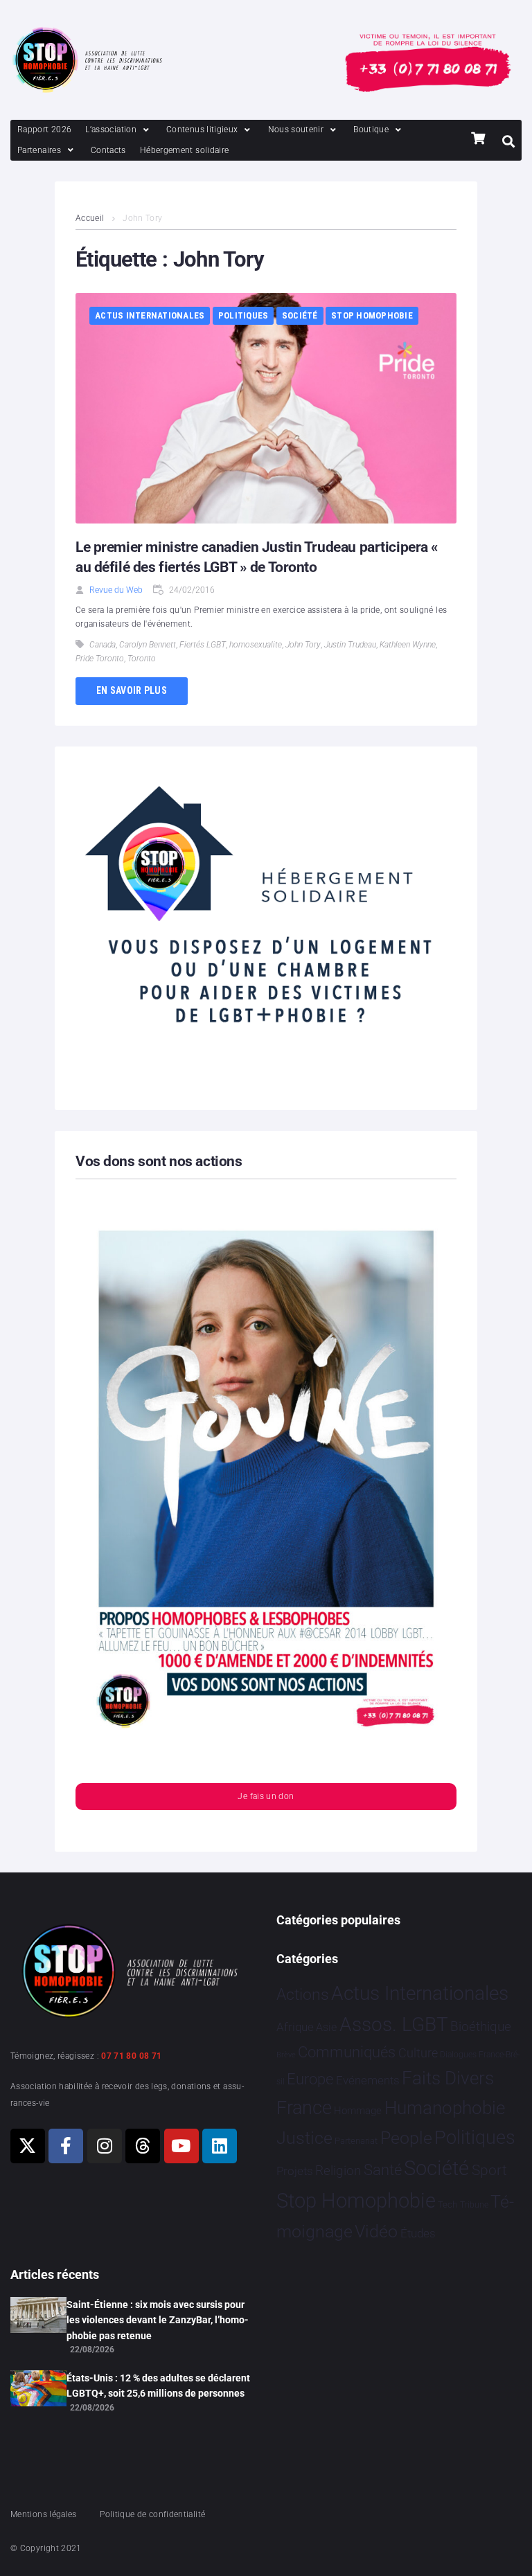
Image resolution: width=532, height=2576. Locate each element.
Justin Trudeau (350, 645)
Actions (303, 1995)
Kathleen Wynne (408, 645)
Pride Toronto (100, 659)
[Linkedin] (220, 2146)
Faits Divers (448, 2078)
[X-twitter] (28, 2146)
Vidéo (376, 2231)
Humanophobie (445, 2108)
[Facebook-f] (66, 2146)
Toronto (142, 659)
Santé (383, 2170)
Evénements (368, 2080)
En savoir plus (132, 690)
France (304, 2108)
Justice (304, 2138)
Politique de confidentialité (152, 2514)
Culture (418, 2053)
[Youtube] (181, 2146)
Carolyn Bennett (148, 645)
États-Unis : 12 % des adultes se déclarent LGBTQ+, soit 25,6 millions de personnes (158, 2386)
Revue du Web (116, 590)
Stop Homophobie (372, 315)
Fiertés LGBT (203, 645)
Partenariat (356, 2141)
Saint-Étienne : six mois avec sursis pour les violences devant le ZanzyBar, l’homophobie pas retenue (158, 2320)
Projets (295, 2171)
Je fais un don (266, 1796)
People (406, 2138)
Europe (310, 2079)
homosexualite (256, 645)
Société (300, 315)
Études (418, 2233)
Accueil (90, 218)
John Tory (303, 645)
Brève (286, 2055)
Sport (489, 2170)
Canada (103, 645)
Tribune (474, 2205)
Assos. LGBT (394, 2024)
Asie (326, 2027)
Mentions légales (44, 2514)
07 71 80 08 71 (131, 2056)
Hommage (358, 2111)
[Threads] (143, 2146)
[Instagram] (105, 2146)
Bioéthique (481, 2027)
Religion (338, 2171)
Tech (447, 2204)
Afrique (295, 2027)
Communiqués (347, 2052)
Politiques (243, 315)
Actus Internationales (150, 315)
